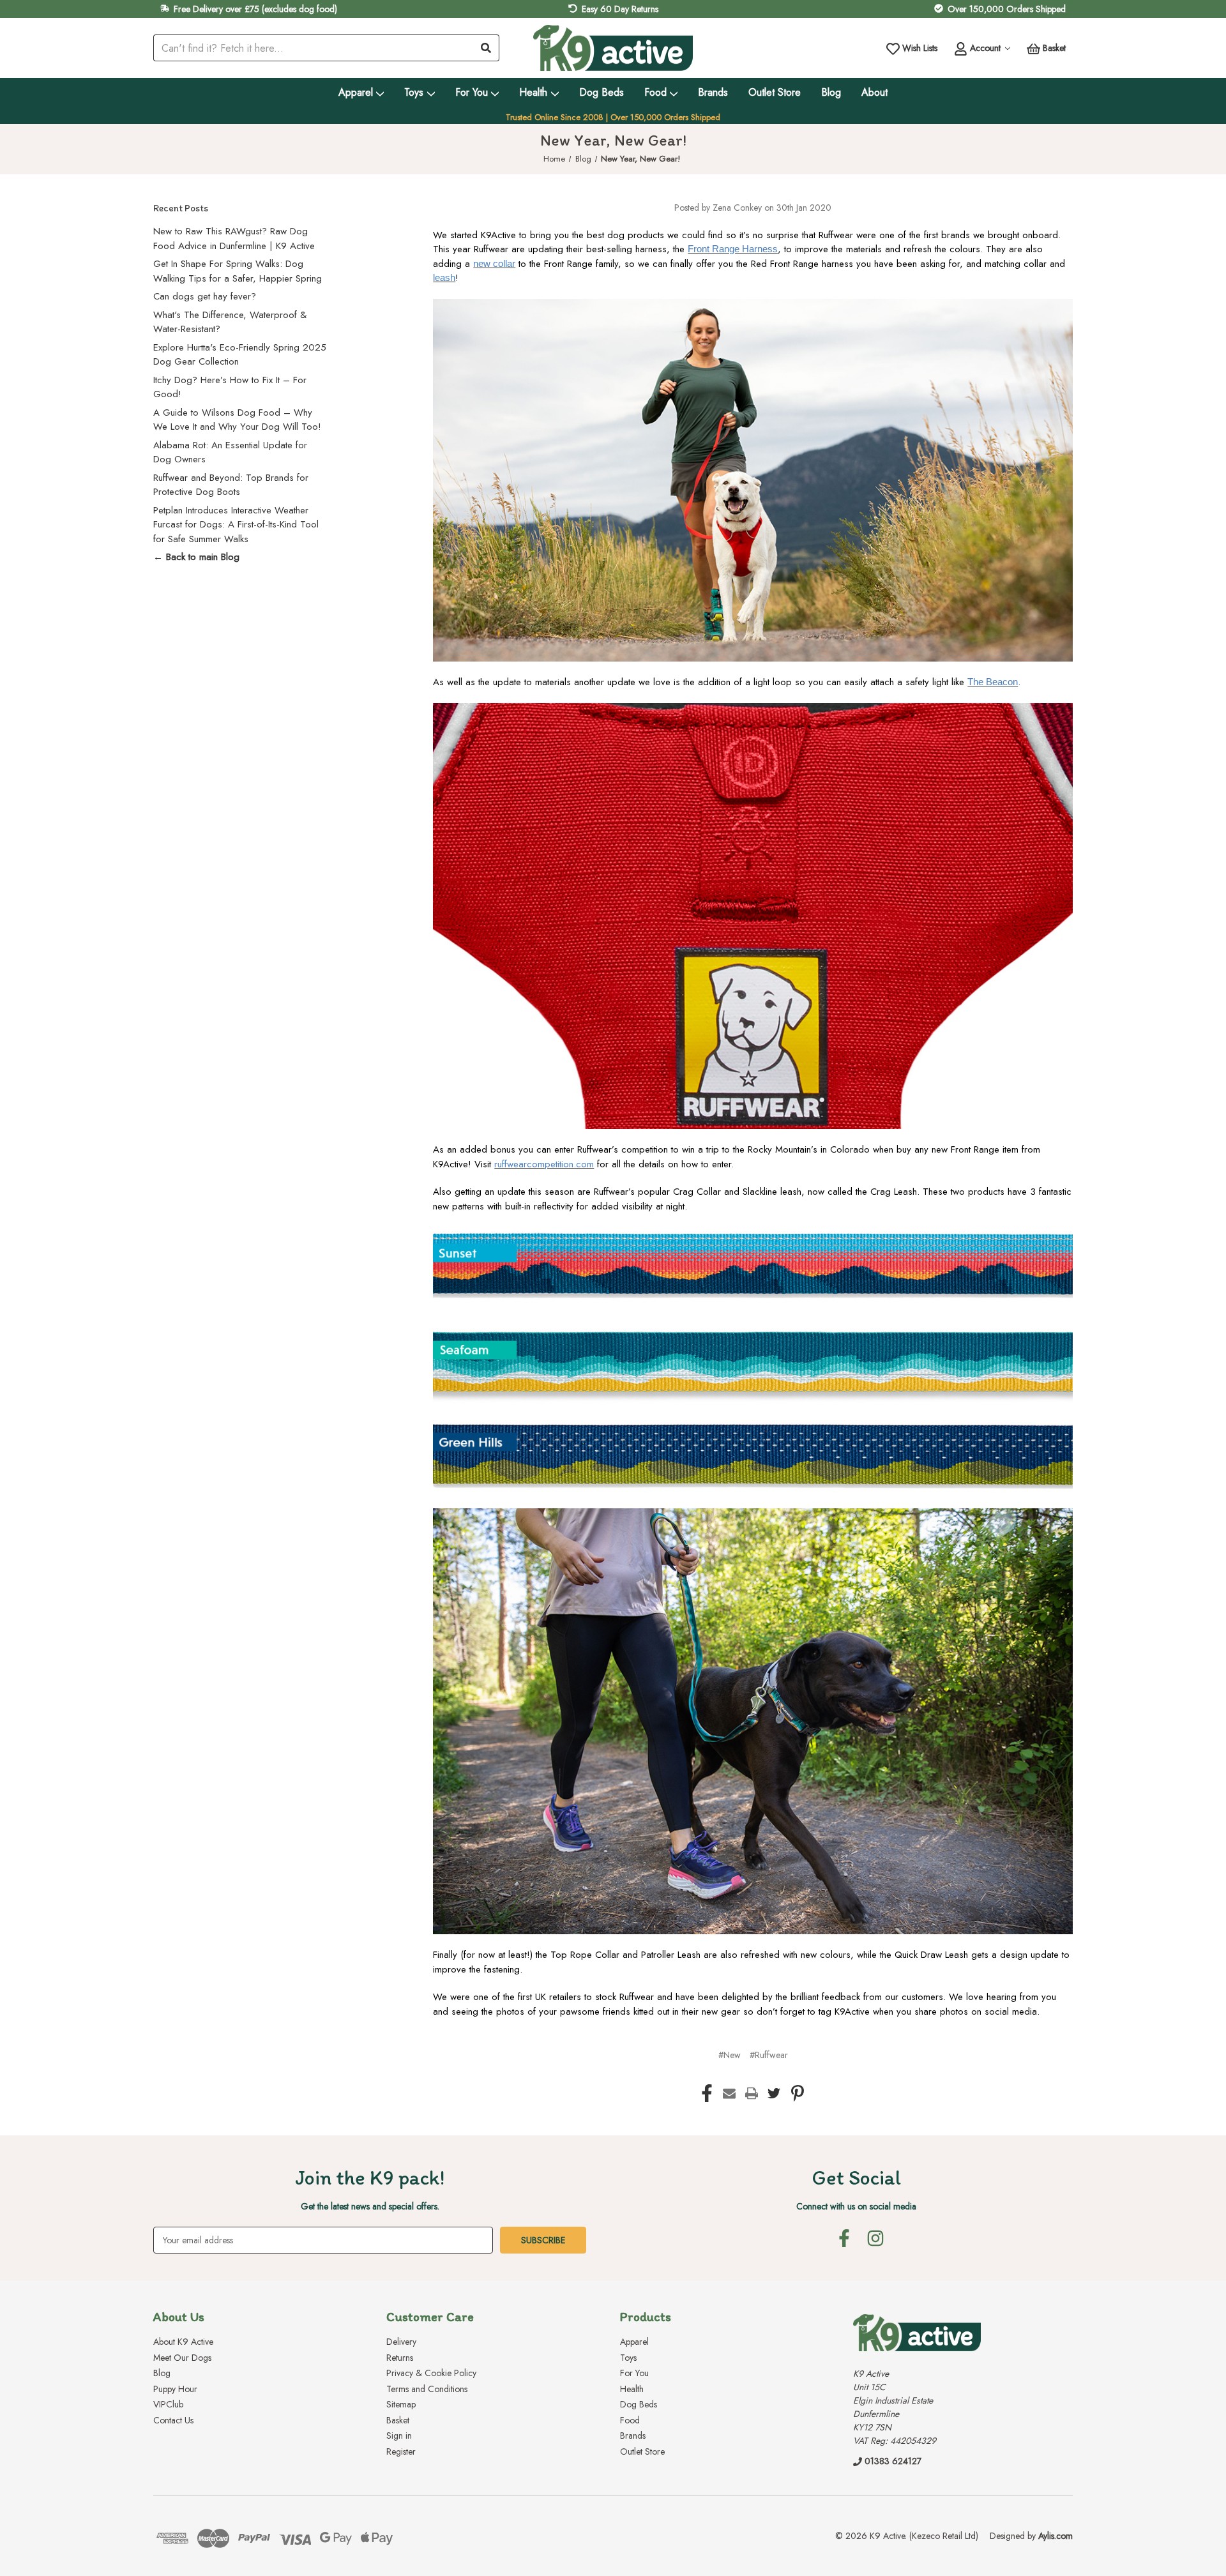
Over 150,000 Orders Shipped (1007, 9)
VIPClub (168, 2404)
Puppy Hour (175, 2389)
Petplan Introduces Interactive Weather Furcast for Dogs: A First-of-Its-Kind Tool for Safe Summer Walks (236, 525)
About (874, 92)
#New (730, 2055)
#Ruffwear (769, 2055)
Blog (831, 92)
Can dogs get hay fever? (205, 296)
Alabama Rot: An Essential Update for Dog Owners (230, 452)
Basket (398, 2420)
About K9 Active (183, 2342)
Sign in (399, 2436)
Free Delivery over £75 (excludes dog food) (255, 9)
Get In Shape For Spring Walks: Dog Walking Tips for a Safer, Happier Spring (238, 271)
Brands (713, 92)
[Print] (752, 2093)
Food (655, 92)
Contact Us (173, 2420)
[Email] (729, 2093)
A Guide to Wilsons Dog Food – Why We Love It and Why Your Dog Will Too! (237, 420)
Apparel (356, 92)
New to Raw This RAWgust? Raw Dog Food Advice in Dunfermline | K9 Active (234, 239)
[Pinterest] (798, 2093)
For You (472, 92)
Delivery (401, 2342)
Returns (400, 2358)
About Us (179, 2317)
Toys (414, 92)
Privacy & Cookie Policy (431, 2373)
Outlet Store (775, 92)
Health (533, 92)
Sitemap (401, 2404)
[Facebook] (707, 2093)
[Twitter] (774, 2093)
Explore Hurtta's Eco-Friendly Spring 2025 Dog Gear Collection (240, 355)
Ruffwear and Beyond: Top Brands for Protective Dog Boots (231, 485)
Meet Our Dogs (182, 2358)
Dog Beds (602, 92)
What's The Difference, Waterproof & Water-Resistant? (230, 322)
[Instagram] (875, 2238)
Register (401, 2451)
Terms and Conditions (427, 2389)
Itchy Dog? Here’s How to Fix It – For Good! (230, 387)
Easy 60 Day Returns (620, 9)
